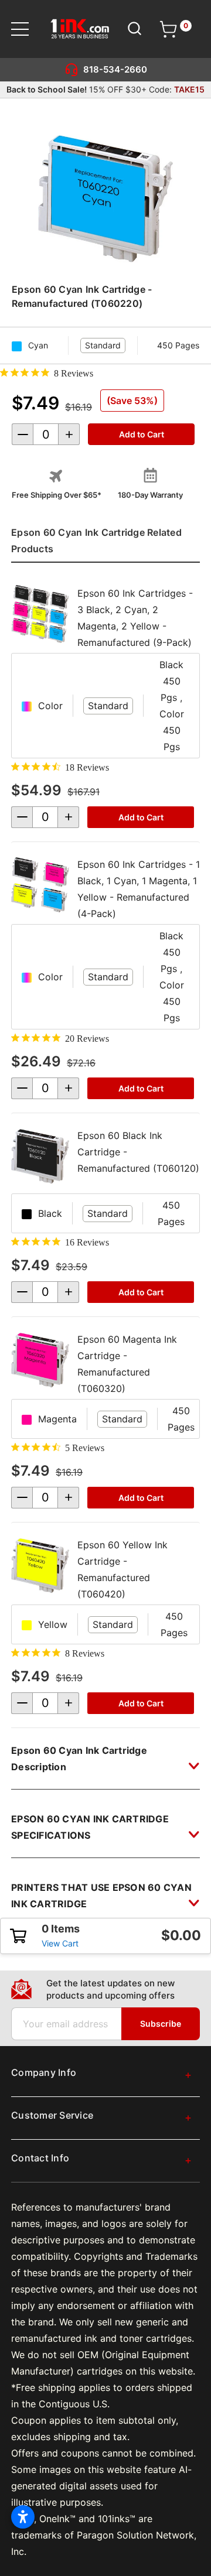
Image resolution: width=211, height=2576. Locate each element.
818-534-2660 (115, 69)
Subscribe (161, 2023)
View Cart (60, 1943)
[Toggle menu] (27, 29)
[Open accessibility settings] (23, 2517)
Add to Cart (141, 817)
